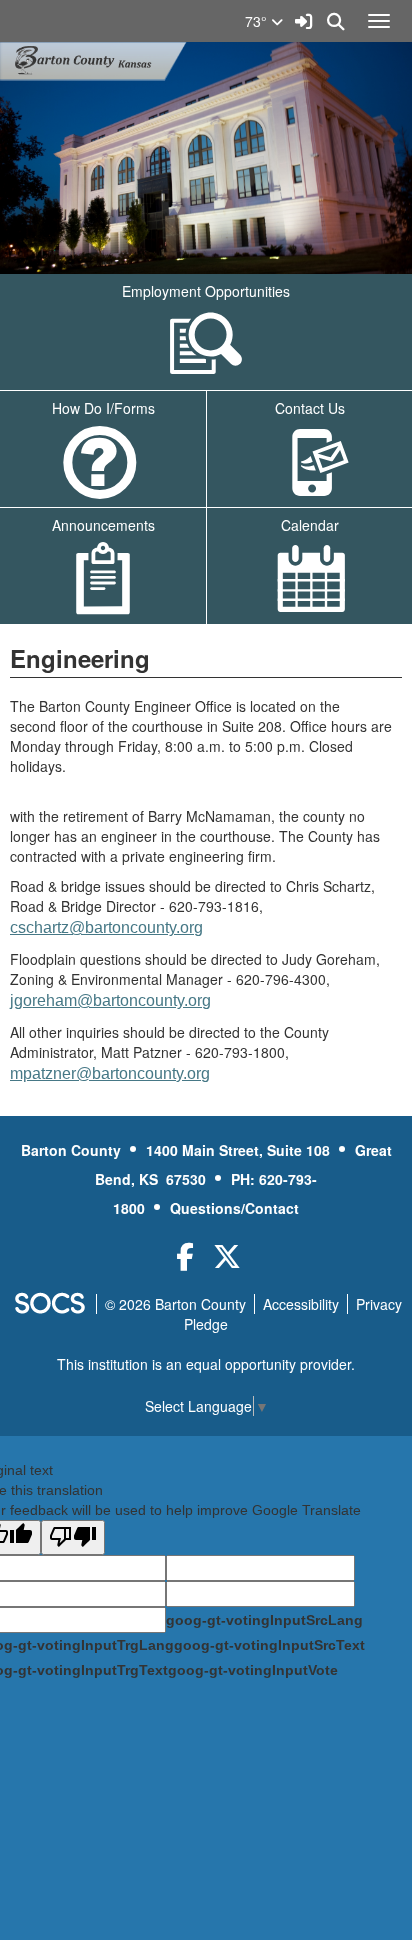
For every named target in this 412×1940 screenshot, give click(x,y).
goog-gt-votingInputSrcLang (264, 1620)
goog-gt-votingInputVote (253, 1670)
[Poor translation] (73, 1537)
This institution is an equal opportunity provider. (206, 1364)
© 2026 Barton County (175, 1304)
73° (258, 21)
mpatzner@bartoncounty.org (110, 1073)
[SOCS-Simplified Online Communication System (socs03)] (49, 1304)
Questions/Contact (234, 1208)
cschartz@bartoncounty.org (106, 927)
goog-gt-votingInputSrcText (269, 1645)
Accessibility (301, 1304)
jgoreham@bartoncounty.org (110, 1000)
